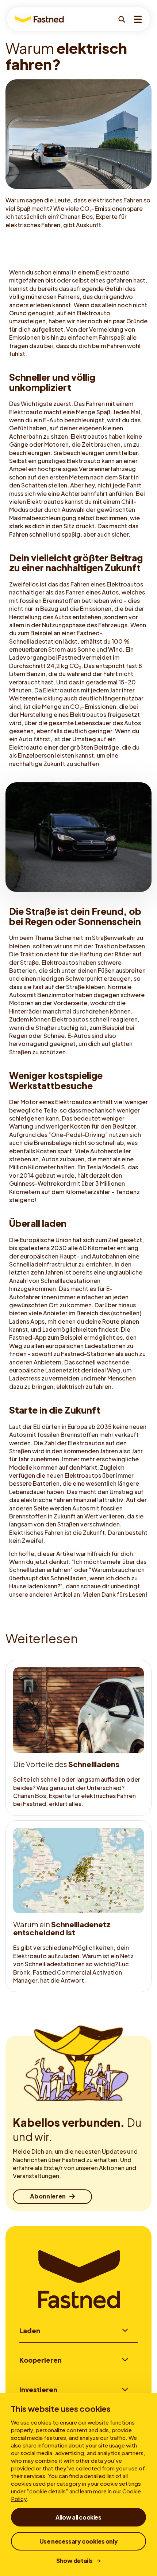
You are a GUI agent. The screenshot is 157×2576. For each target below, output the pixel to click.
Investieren (38, 2389)
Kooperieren (41, 2360)
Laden (30, 2330)
